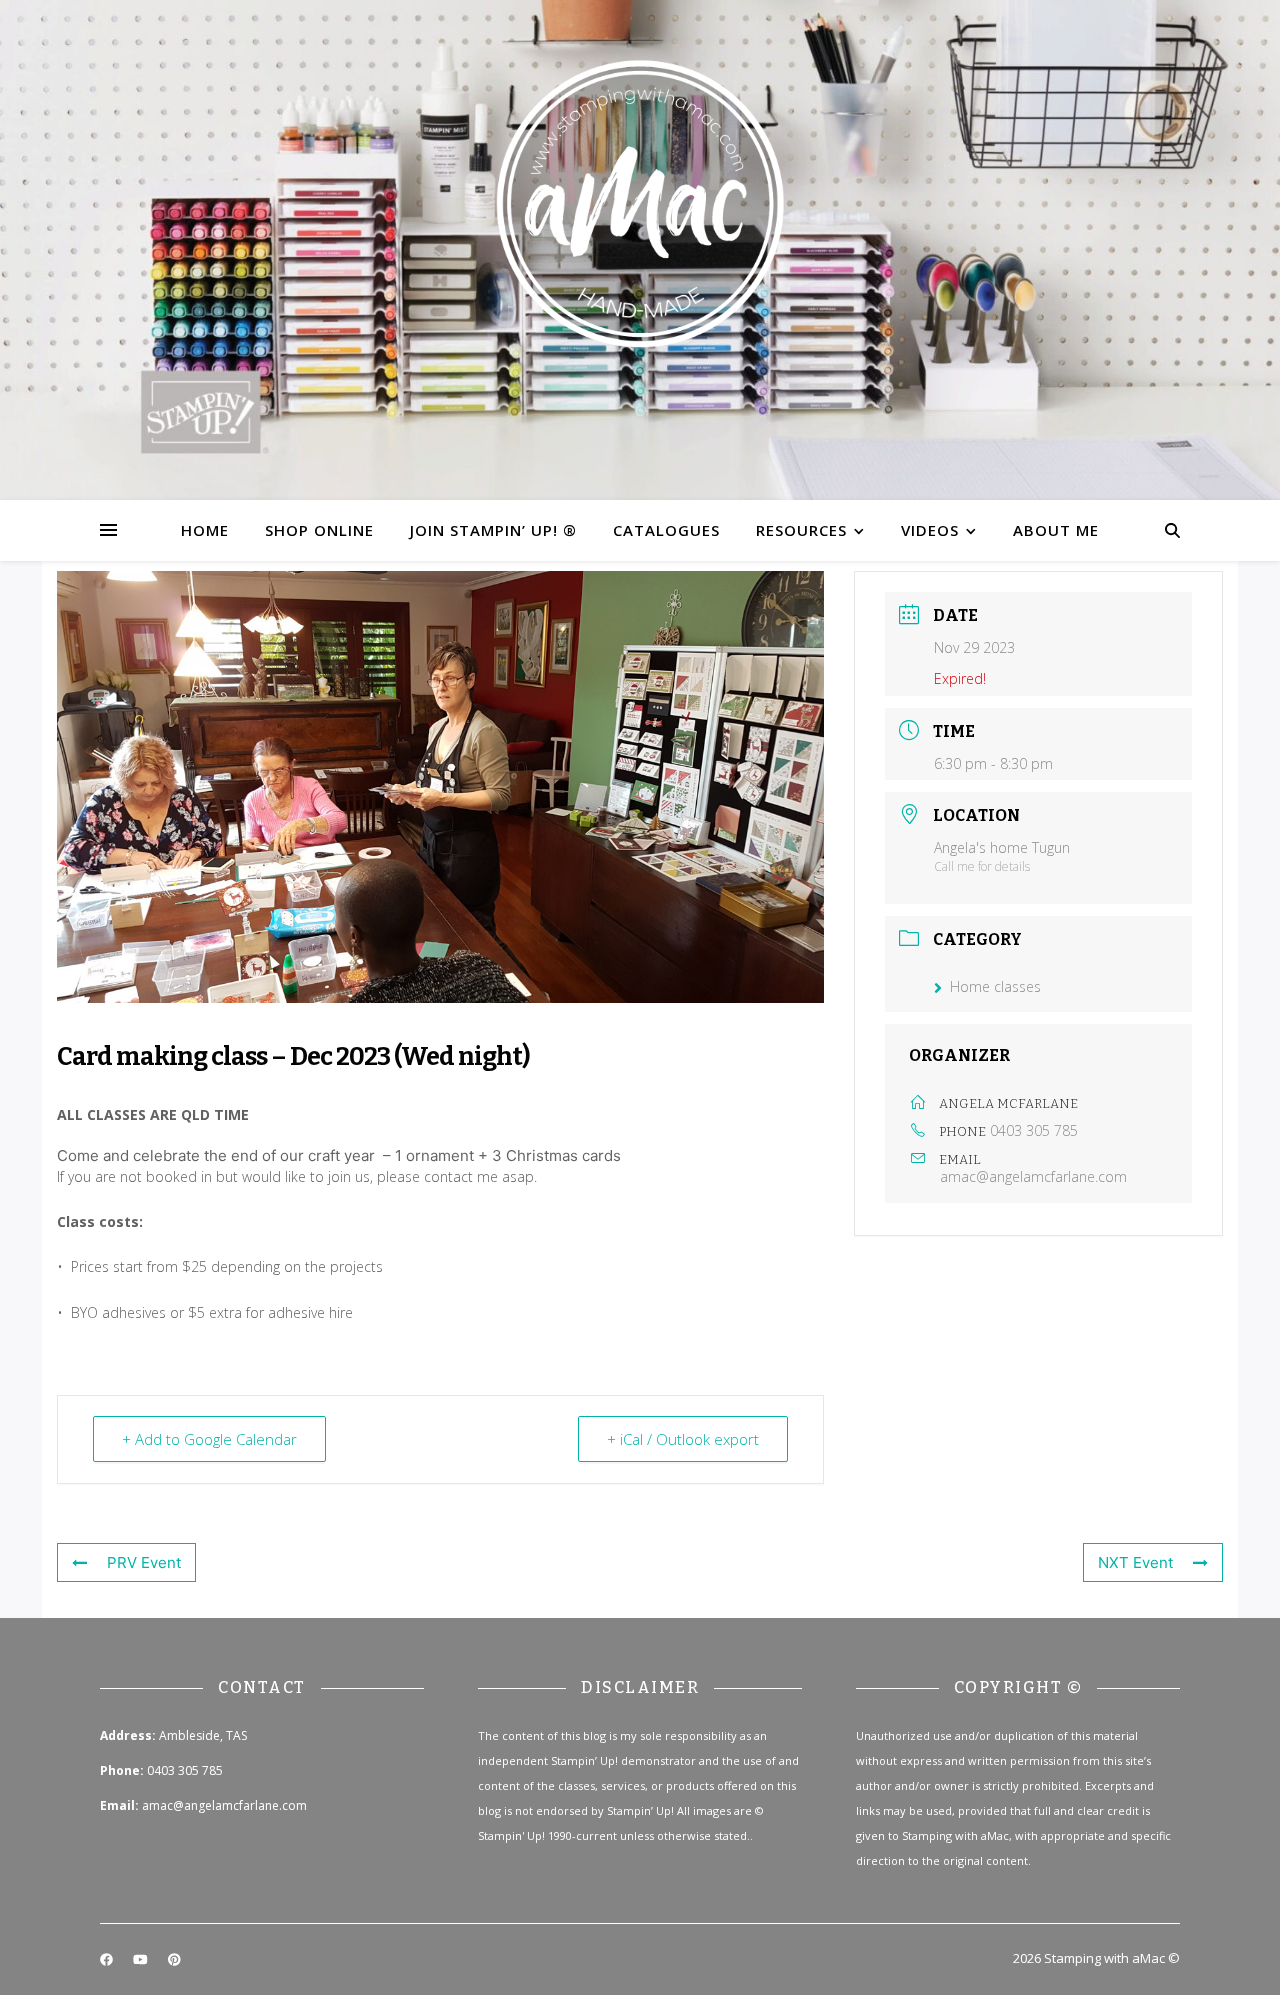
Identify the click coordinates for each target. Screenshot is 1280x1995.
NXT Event (1135, 1562)
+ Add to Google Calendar (209, 1439)
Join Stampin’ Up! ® (493, 530)
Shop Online (319, 530)
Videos (930, 530)
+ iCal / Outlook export (683, 1439)
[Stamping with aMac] (640, 250)
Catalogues (666, 530)
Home (205, 530)
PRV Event (144, 1562)
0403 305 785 (1034, 1130)
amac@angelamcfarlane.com (1033, 1177)
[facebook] (108, 1960)
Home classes (995, 986)
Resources (801, 530)
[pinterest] (174, 1960)
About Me (1056, 530)
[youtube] (142, 1960)
